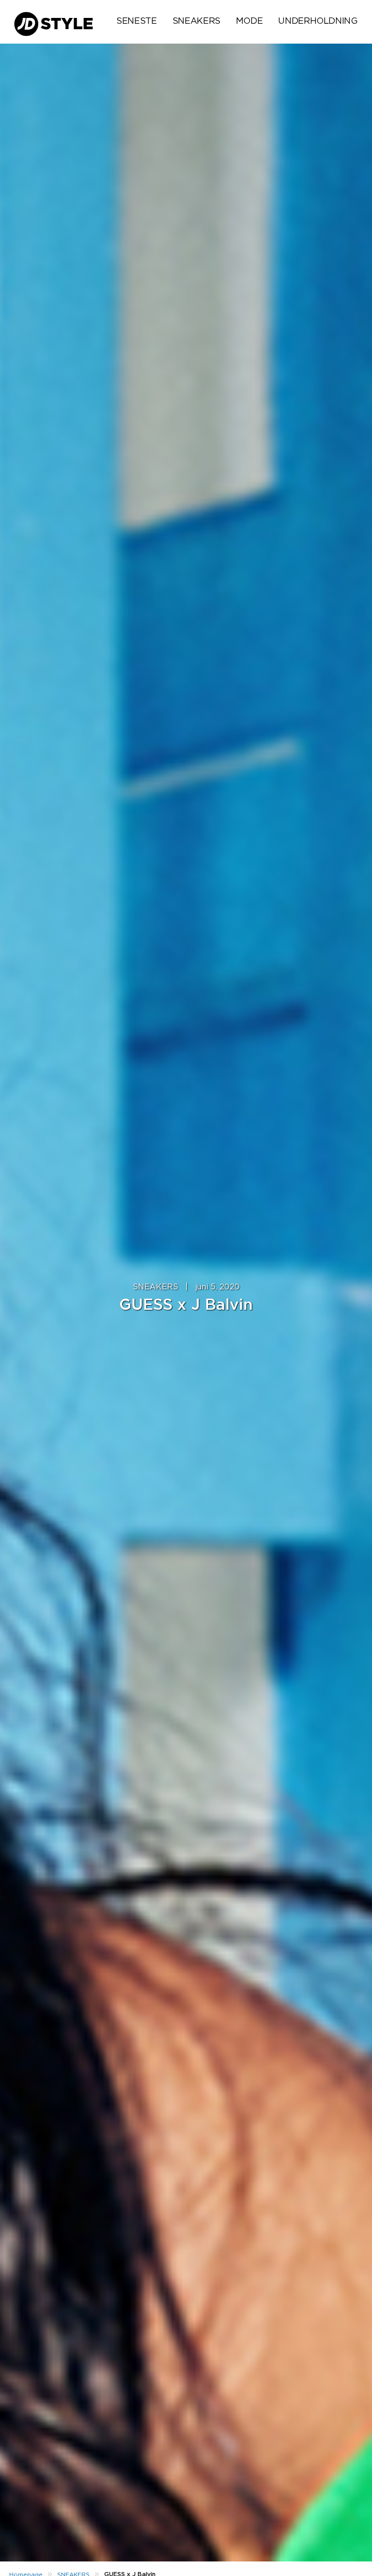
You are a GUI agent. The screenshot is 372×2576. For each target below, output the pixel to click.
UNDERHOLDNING (318, 21)
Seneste (136, 21)
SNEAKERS (196, 21)
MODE (249, 21)
